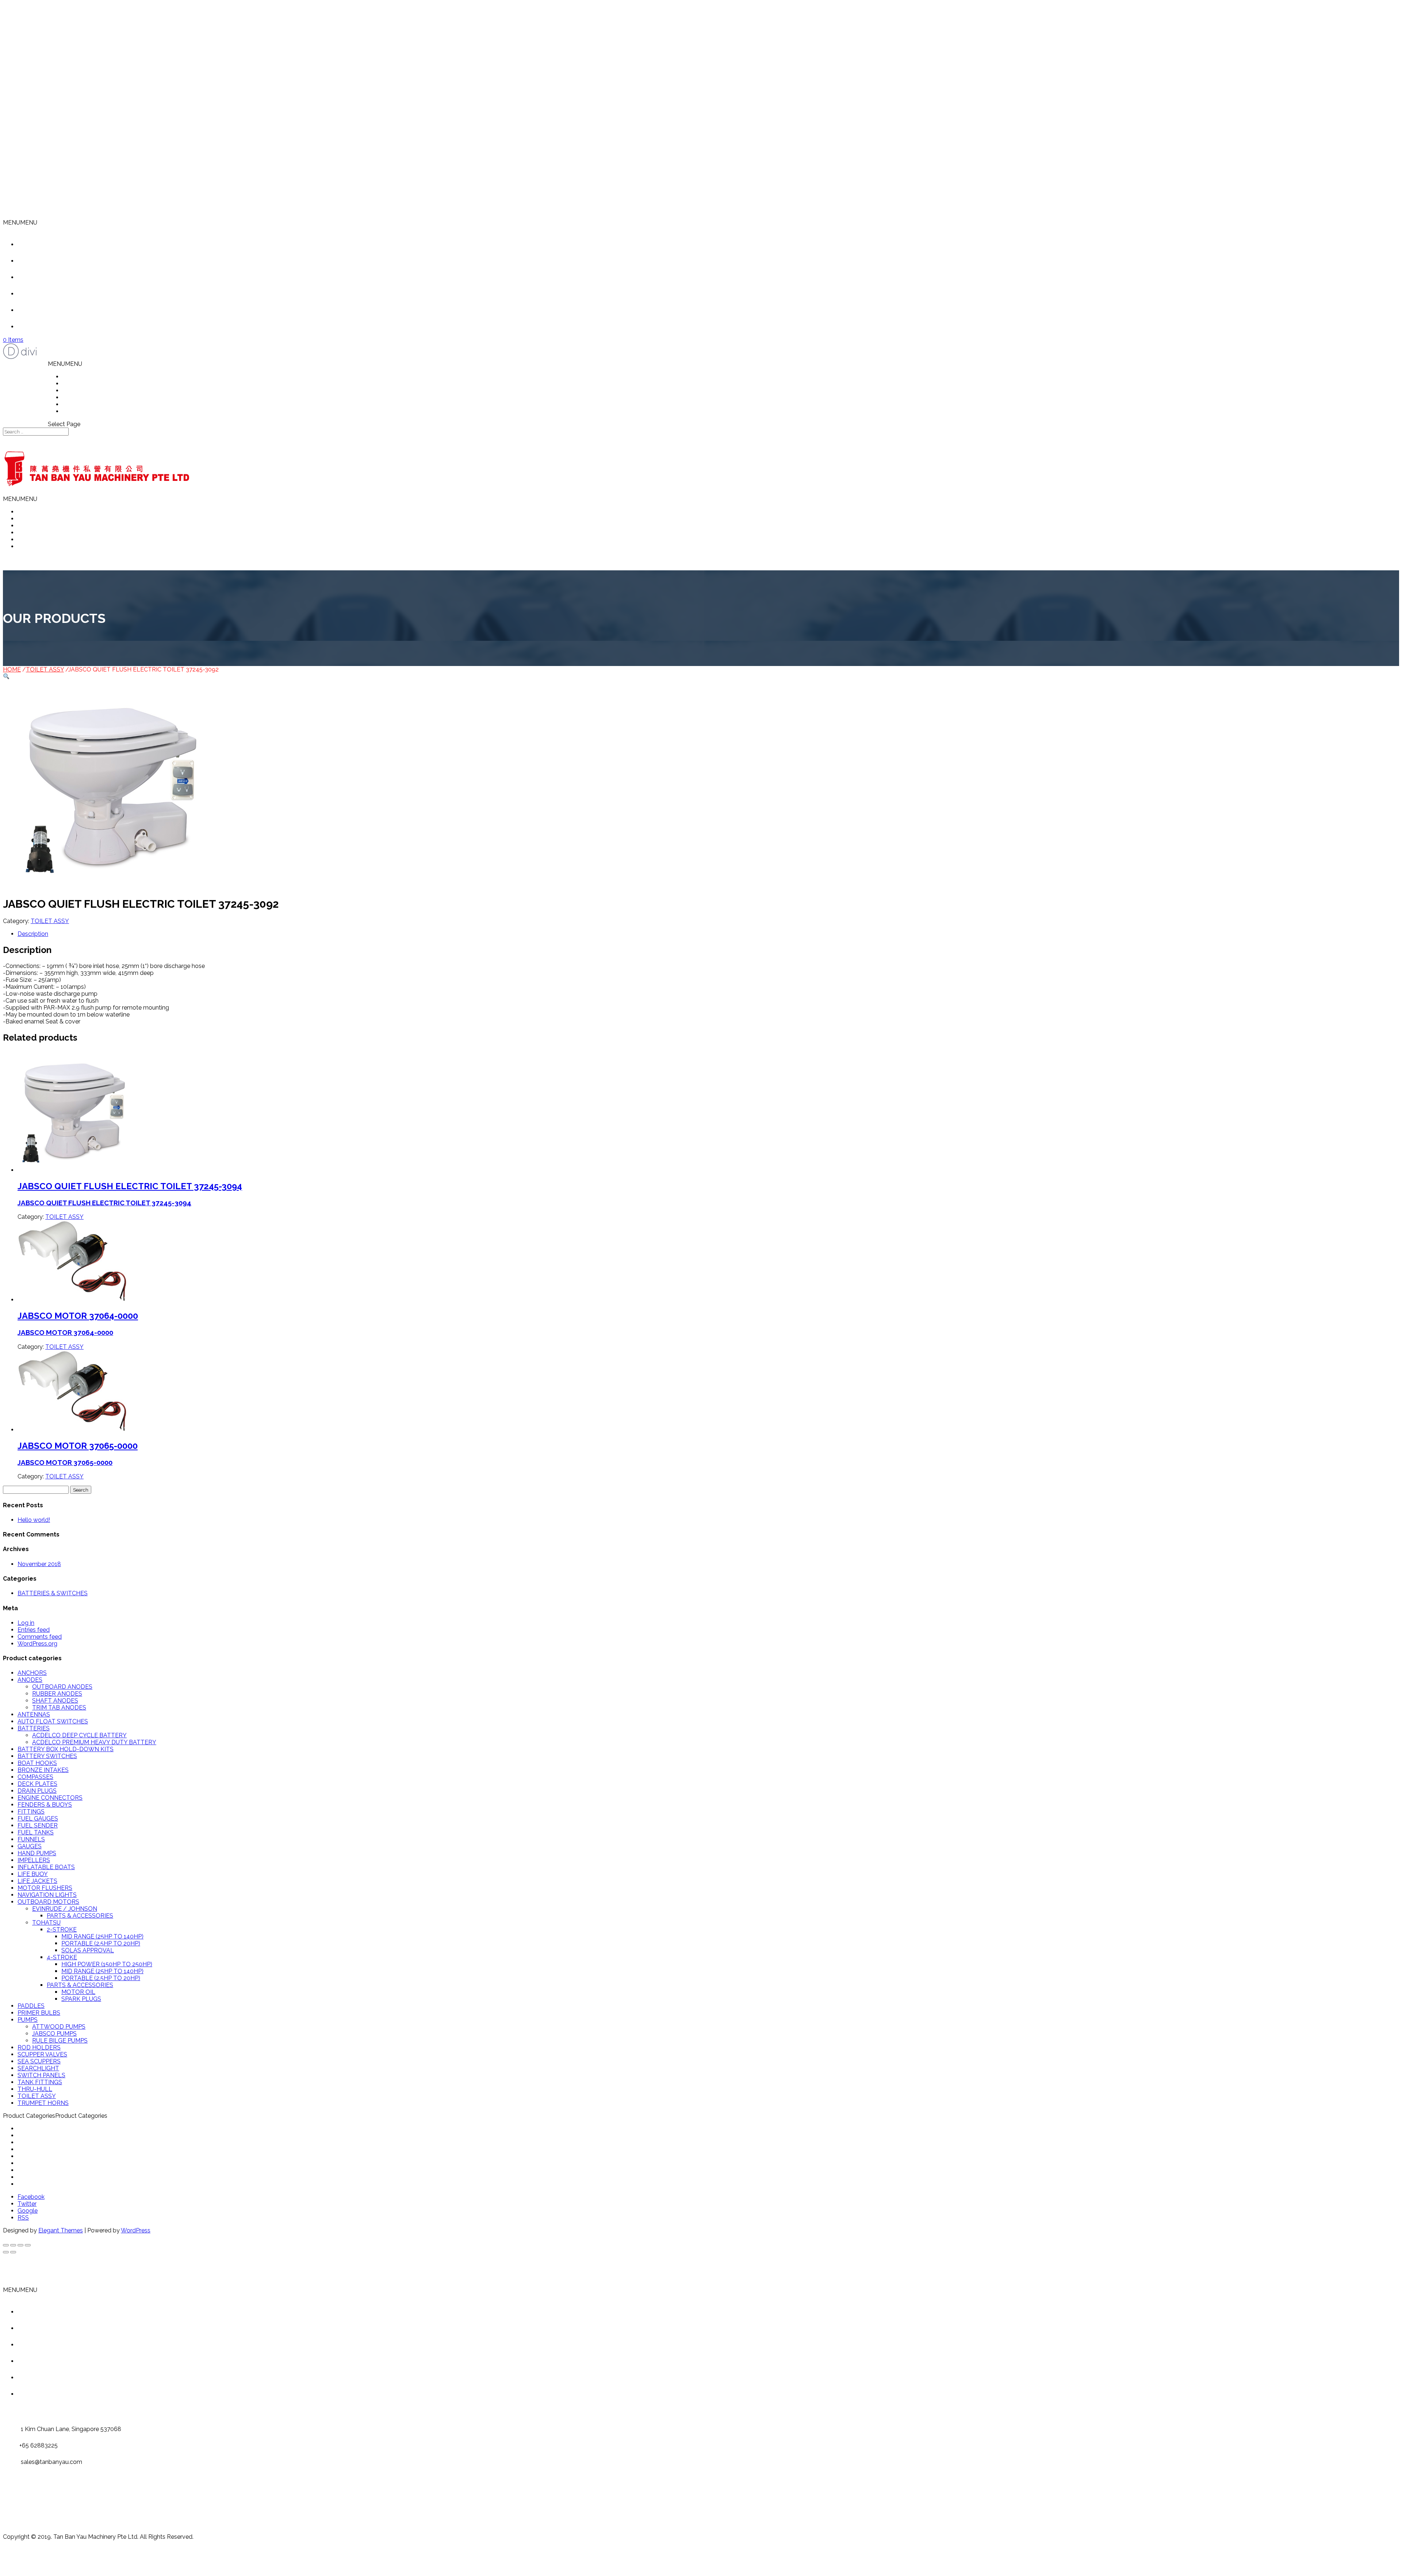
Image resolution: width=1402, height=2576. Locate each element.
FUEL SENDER (38, 1825)
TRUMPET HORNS (43, 2103)
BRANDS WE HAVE (89, 404)
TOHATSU (46, 1923)
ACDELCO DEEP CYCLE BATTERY (79, 1735)
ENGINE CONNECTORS (50, 1798)
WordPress (136, 2230)
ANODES (30, 1680)
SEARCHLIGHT (38, 2068)
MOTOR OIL (78, 1992)
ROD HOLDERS (39, 2047)
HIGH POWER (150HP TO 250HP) (107, 1964)
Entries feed (34, 1630)
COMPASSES (35, 1777)
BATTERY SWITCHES (47, 1756)
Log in (26, 1623)
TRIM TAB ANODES (59, 1708)
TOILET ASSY (45, 669)
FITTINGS (31, 1812)
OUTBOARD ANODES (62, 1687)
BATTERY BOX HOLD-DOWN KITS (66, 1749)
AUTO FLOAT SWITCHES (53, 1721)
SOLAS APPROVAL (88, 1950)
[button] (20, 223)
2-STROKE (62, 1930)
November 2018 (39, 1564)
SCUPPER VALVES (42, 2054)
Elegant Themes (61, 2230)
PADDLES (31, 2006)
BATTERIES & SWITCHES (53, 1593)
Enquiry (39, 327)
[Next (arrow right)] (13, 2252)
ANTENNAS (34, 1714)
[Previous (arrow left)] (6, 2252)
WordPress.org (37, 1644)
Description (33, 934)
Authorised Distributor (58, 294)
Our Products (46, 277)
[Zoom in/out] (28, 2245)
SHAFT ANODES (55, 1701)
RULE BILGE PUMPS (60, 2041)
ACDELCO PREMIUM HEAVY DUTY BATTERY (94, 1742)
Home (37, 244)
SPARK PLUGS (81, 1999)
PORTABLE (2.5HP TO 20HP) (101, 1943)
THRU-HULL (35, 2089)
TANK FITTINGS (40, 2082)
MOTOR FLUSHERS (45, 1888)
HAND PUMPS (37, 1853)
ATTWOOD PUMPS (59, 2027)
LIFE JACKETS (37, 1881)
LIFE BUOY (33, 1874)
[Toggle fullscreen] (20, 2245)
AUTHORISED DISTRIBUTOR (102, 397)
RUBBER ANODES (57, 1694)
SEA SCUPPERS (39, 2061)
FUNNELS (31, 1839)
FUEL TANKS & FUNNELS (53, 2156)
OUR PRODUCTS (86, 391)
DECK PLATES (37, 1784)
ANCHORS (32, 1673)
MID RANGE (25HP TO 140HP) (102, 1936)
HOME (71, 377)
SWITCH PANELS (41, 2075)
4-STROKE (62, 1957)
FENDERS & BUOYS (45, 1805)
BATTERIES (34, 1728)
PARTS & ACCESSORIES (80, 1916)
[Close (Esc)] (6, 2245)
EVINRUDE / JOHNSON (65, 1909)
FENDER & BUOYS (43, 2142)
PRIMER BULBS (39, 2013)
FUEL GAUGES (38, 1819)
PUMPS (28, 2020)
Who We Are (45, 261)
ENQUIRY (76, 411)
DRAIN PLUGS (37, 1791)
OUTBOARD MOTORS (48, 1902)
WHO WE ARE (82, 384)
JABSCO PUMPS (54, 2034)
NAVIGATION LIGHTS (47, 1895)
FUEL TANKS (36, 1832)
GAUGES (30, 1846)
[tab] (708, 934)
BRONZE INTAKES (43, 1770)
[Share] (13, 2245)
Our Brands (44, 310)
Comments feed (40, 1637)
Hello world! (34, 1520)
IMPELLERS (34, 1860)
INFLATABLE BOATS (46, 1867)
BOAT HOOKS (37, 1763)
